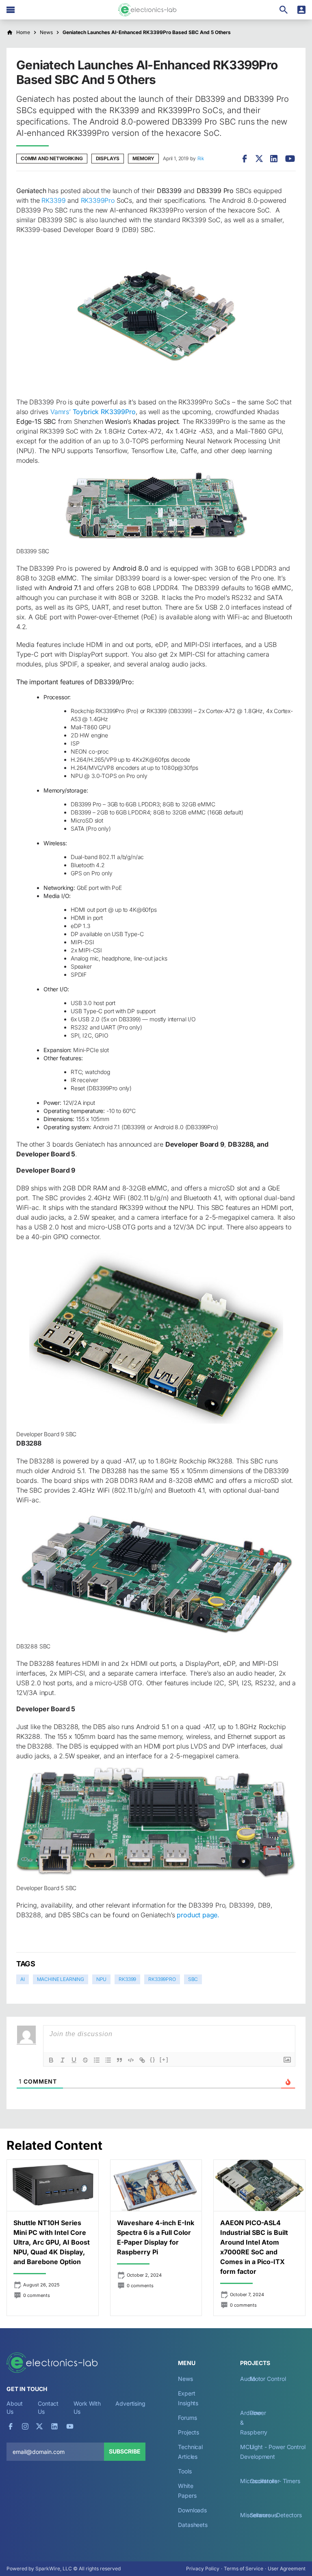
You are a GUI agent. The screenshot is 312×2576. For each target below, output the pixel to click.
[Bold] (51, 2060)
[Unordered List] (108, 2060)
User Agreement (287, 2568)
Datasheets (193, 2525)
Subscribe (125, 2451)
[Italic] (63, 2060)
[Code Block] (131, 2060)
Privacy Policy (203, 2568)
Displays (108, 158)
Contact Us (48, 2407)
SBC (193, 1979)
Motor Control (268, 2379)
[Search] (284, 10)
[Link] (142, 2060)
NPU (101, 1979)
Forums (187, 2418)
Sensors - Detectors (276, 2515)
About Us (15, 2407)
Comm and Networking (52, 158)
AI (23, 1979)
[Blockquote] (119, 2060)
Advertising (130, 2403)
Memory (143, 158)
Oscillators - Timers (275, 2481)
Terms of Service (244, 2568)
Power (258, 2413)
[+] (164, 2059)
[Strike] (85, 2060)
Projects (188, 2432)
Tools (185, 2471)
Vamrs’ (93, 412)
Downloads (192, 2510)
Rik (201, 158)
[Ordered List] (97, 2060)
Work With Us (87, 2407)
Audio (248, 2379)
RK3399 (53, 200)
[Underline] (74, 2060)
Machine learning (61, 1979)
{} (153, 2059)
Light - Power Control (278, 2447)
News (185, 2379)
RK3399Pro (98, 200)
